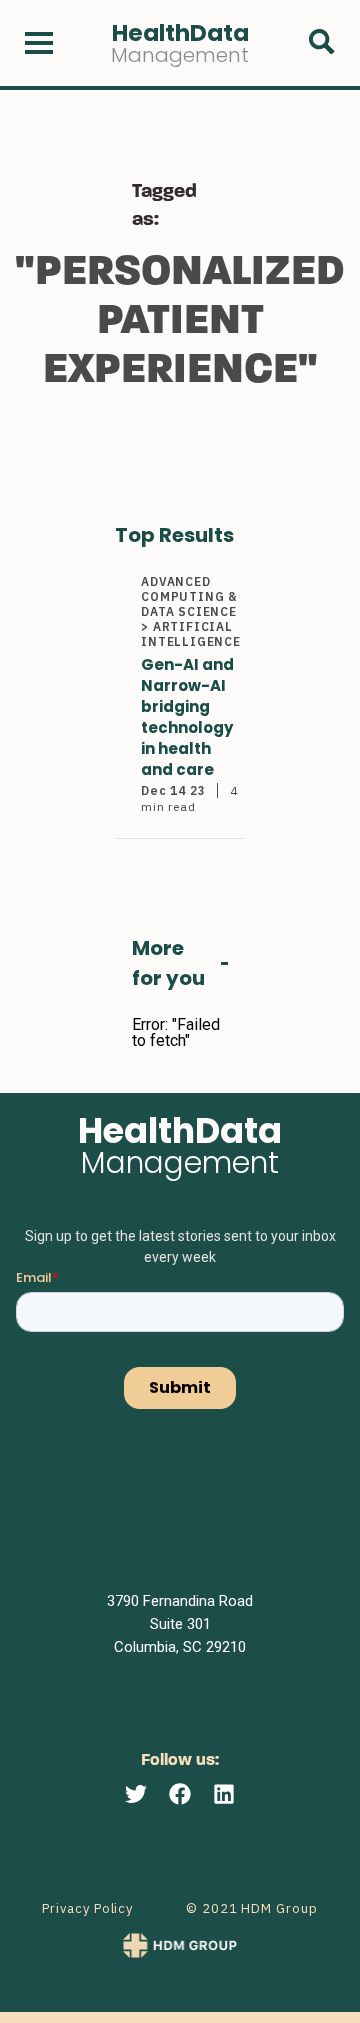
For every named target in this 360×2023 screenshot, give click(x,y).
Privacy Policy (87, 1908)
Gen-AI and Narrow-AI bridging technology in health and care (187, 717)
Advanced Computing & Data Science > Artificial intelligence (191, 611)
